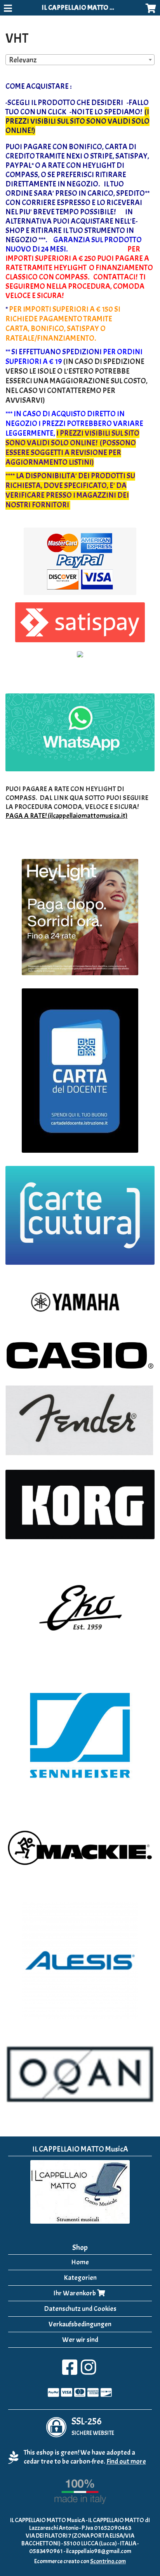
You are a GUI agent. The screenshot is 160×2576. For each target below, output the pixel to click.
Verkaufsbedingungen (80, 2324)
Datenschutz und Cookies (80, 2309)
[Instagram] (88, 2372)
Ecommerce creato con (80, 2561)
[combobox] (80, 60)
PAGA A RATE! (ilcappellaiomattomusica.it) (66, 816)
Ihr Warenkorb (75, 2293)
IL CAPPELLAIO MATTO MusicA (86, 8)
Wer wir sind (80, 2340)
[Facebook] (70, 2372)
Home (80, 2262)
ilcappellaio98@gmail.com (99, 2551)
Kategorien (80, 2278)
